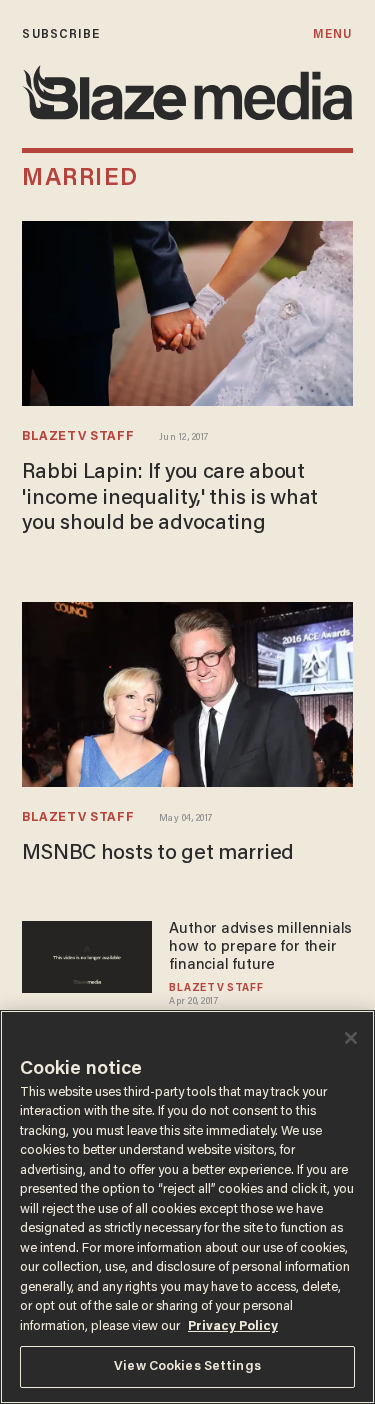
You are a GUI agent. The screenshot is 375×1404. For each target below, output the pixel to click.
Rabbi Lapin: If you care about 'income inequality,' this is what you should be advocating (170, 498)
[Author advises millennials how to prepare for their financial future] (86, 954)
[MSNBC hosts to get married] (187, 695)
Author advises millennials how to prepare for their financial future (260, 947)
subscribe (61, 34)
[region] (187, 1207)
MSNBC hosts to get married (158, 854)
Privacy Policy (233, 1326)
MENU (332, 34)
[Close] (351, 1038)
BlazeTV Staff (78, 437)
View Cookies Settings (187, 1366)
